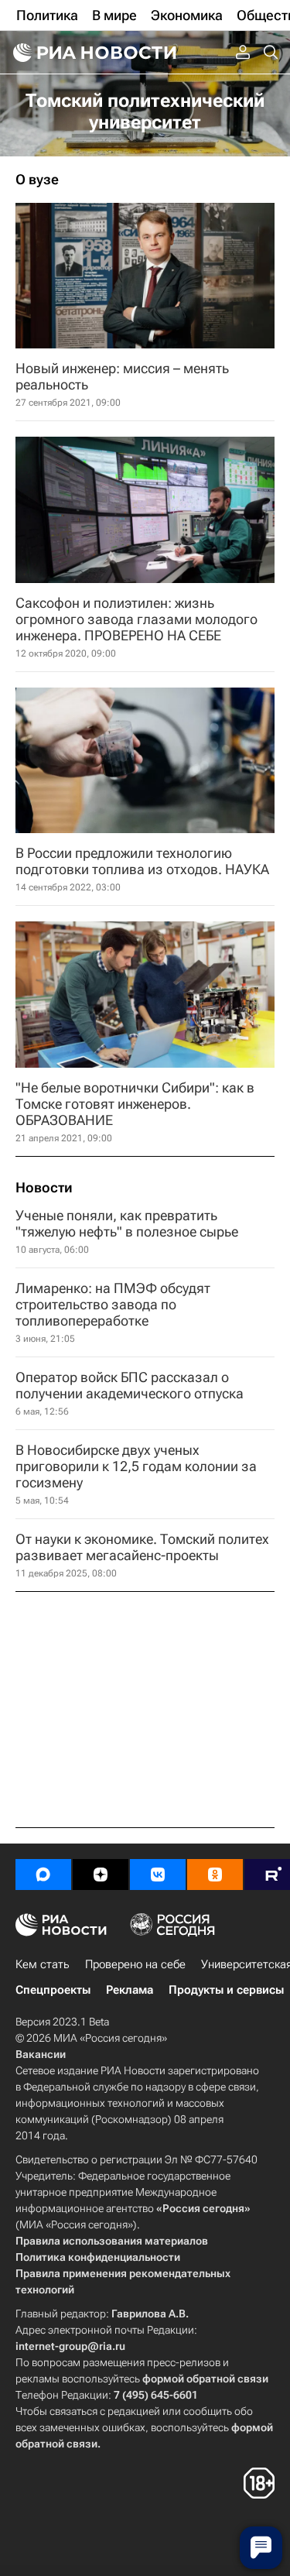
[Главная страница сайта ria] (93, 53)
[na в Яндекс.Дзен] (101, 1875)
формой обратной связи (205, 2379)
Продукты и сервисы (226, 1990)
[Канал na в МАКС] (43, 1875)
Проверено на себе (135, 1964)
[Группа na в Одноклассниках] (215, 1875)
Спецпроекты (53, 1990)
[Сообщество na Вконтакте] (158, 1875)
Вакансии (41, 2054)
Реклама (130, 1990)
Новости (44, 1188)
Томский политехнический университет (145, 111)
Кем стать (43, 1964)
